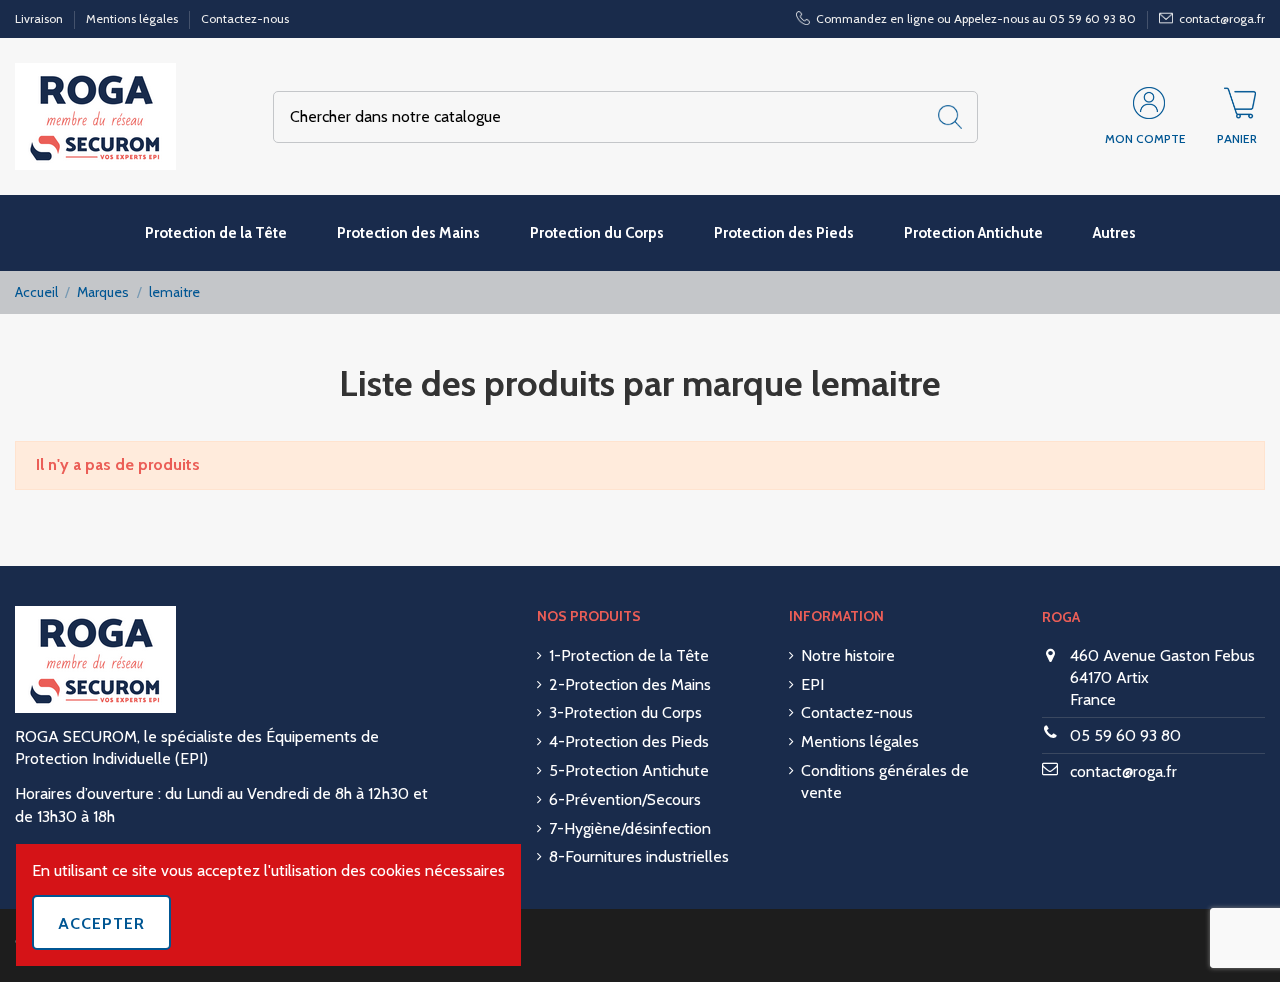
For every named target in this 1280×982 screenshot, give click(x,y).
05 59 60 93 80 (1125, 735)
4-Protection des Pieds (629, 741)
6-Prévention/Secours (625, 799)
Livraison (40, 18)
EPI (812, 684)
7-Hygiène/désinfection (630, 828)
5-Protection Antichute (629, 770)
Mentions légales (133, 18)
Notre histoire (848, 655)
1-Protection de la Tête (629, 655)
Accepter (101, 923)
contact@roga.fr (1123, 771)
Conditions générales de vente (885, 781)
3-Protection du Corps (625, 712)
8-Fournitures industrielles (639, 856)
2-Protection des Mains (630, 684)
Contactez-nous (245, 18)
